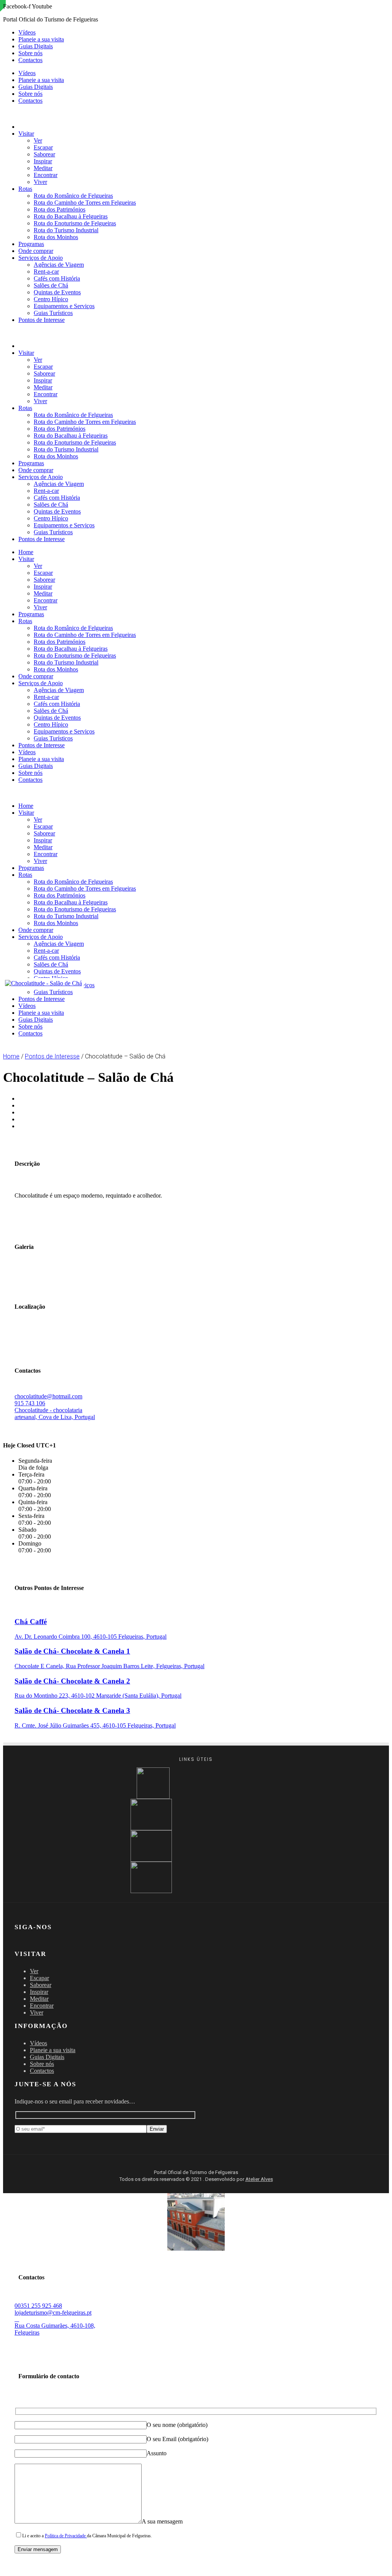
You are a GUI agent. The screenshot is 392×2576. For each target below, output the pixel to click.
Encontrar (46, 175)
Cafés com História (57, 278)
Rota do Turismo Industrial (66, 230)
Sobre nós (30, 53)
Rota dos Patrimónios (60, 209)
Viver (40, 182)
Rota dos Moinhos (56, 237)
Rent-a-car (46, 272)
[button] (196, 333)
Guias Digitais (36, 46)
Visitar (26, 134)
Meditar (43, 168)
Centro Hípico (51, 299)
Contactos (30, 60)
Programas (31, 244)
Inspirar (43, 161)
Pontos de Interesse (42, 320)
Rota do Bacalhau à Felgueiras (71, 216)
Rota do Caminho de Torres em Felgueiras (85, 203)
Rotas (25, 189)
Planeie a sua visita (41, 39)
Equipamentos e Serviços (64, 306)
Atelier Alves (259, 2179)
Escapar (43, 147)
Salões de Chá (51, 285)
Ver (38, 140)
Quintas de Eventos (57, 292)
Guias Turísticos (53, 313)
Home (26, 552)
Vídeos (27, 32)
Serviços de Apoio (41, 258)
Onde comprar (36, 251)
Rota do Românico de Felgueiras (73, 196)
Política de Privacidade (66, 2536)
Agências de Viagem (59, 265)
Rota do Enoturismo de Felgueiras (75, 223)
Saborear (44, 154)
